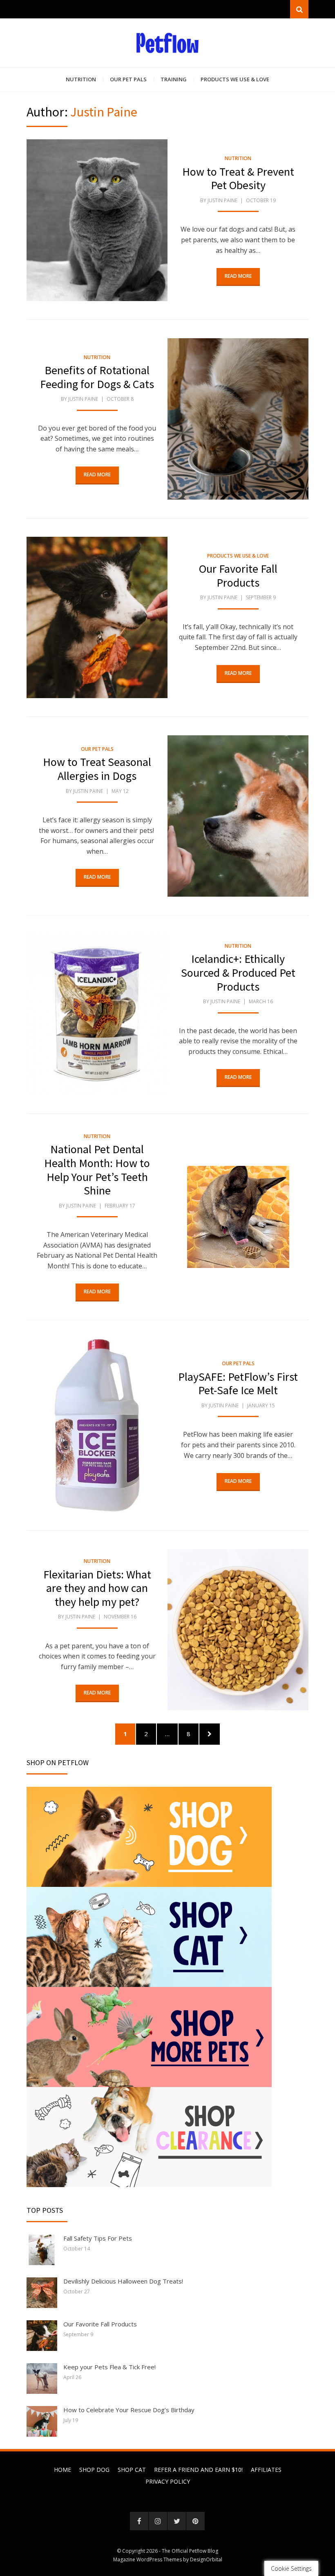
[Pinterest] (195, 2521)
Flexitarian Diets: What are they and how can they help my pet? (97, 1588)
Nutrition (81, 79)
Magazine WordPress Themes (147, 2559)
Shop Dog (94, 2470)
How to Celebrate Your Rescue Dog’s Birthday (129, 2410)
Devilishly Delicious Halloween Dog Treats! (123, 2281)
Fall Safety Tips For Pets (98, 2238)
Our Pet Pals (128, 79)
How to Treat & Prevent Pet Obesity (238, 179)
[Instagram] (158, 2521)
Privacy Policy (168, 2481)
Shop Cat (132, 2470)
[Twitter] (177, 2521)
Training (174, 79)
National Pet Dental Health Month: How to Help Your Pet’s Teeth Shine (97, 1170)
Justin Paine (222, 200)
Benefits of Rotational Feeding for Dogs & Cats (97, 377)
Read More (238, 276)
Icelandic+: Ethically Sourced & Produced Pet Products (238, 972)
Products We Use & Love (235, 79)
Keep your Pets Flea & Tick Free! (109, 2367)
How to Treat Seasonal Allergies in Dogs (97, 769)
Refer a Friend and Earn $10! (198, 2470)
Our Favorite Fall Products (238, 576)
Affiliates (266, 2470)
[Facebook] (139, 2521)
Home (63, 2470)
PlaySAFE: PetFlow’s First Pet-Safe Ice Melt (238, 1384)
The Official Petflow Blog (190, 2551)
